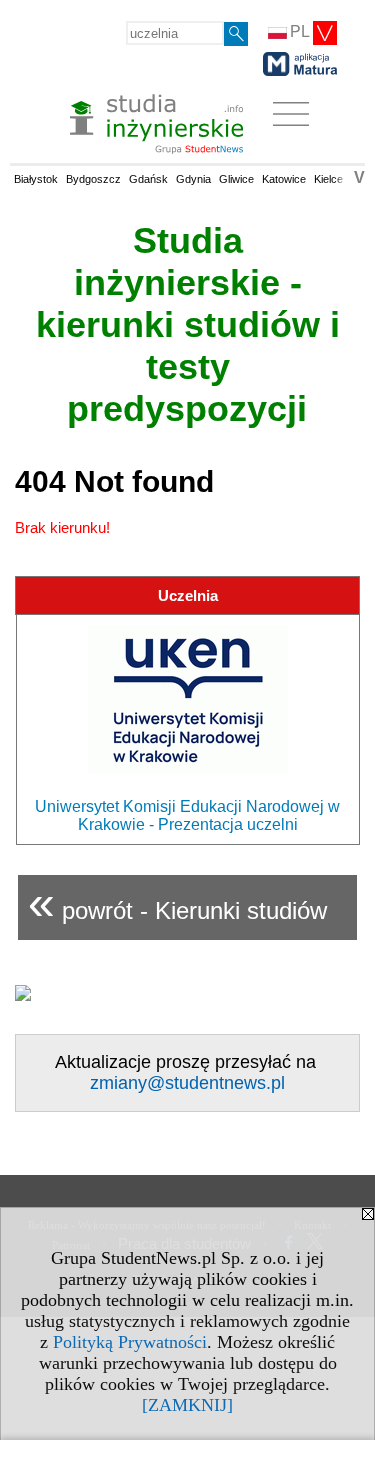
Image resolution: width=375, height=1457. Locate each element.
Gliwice (236, 179)
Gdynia (193, 179)
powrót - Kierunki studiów (177, 902)
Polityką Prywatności (130, 1342)
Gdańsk (148, 179)
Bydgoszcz (93, 179)
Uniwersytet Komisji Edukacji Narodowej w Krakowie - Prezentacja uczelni (187, 815)
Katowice (284, 179)
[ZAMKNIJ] (187, 1405)
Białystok (36, 179)
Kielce (328, 179)
